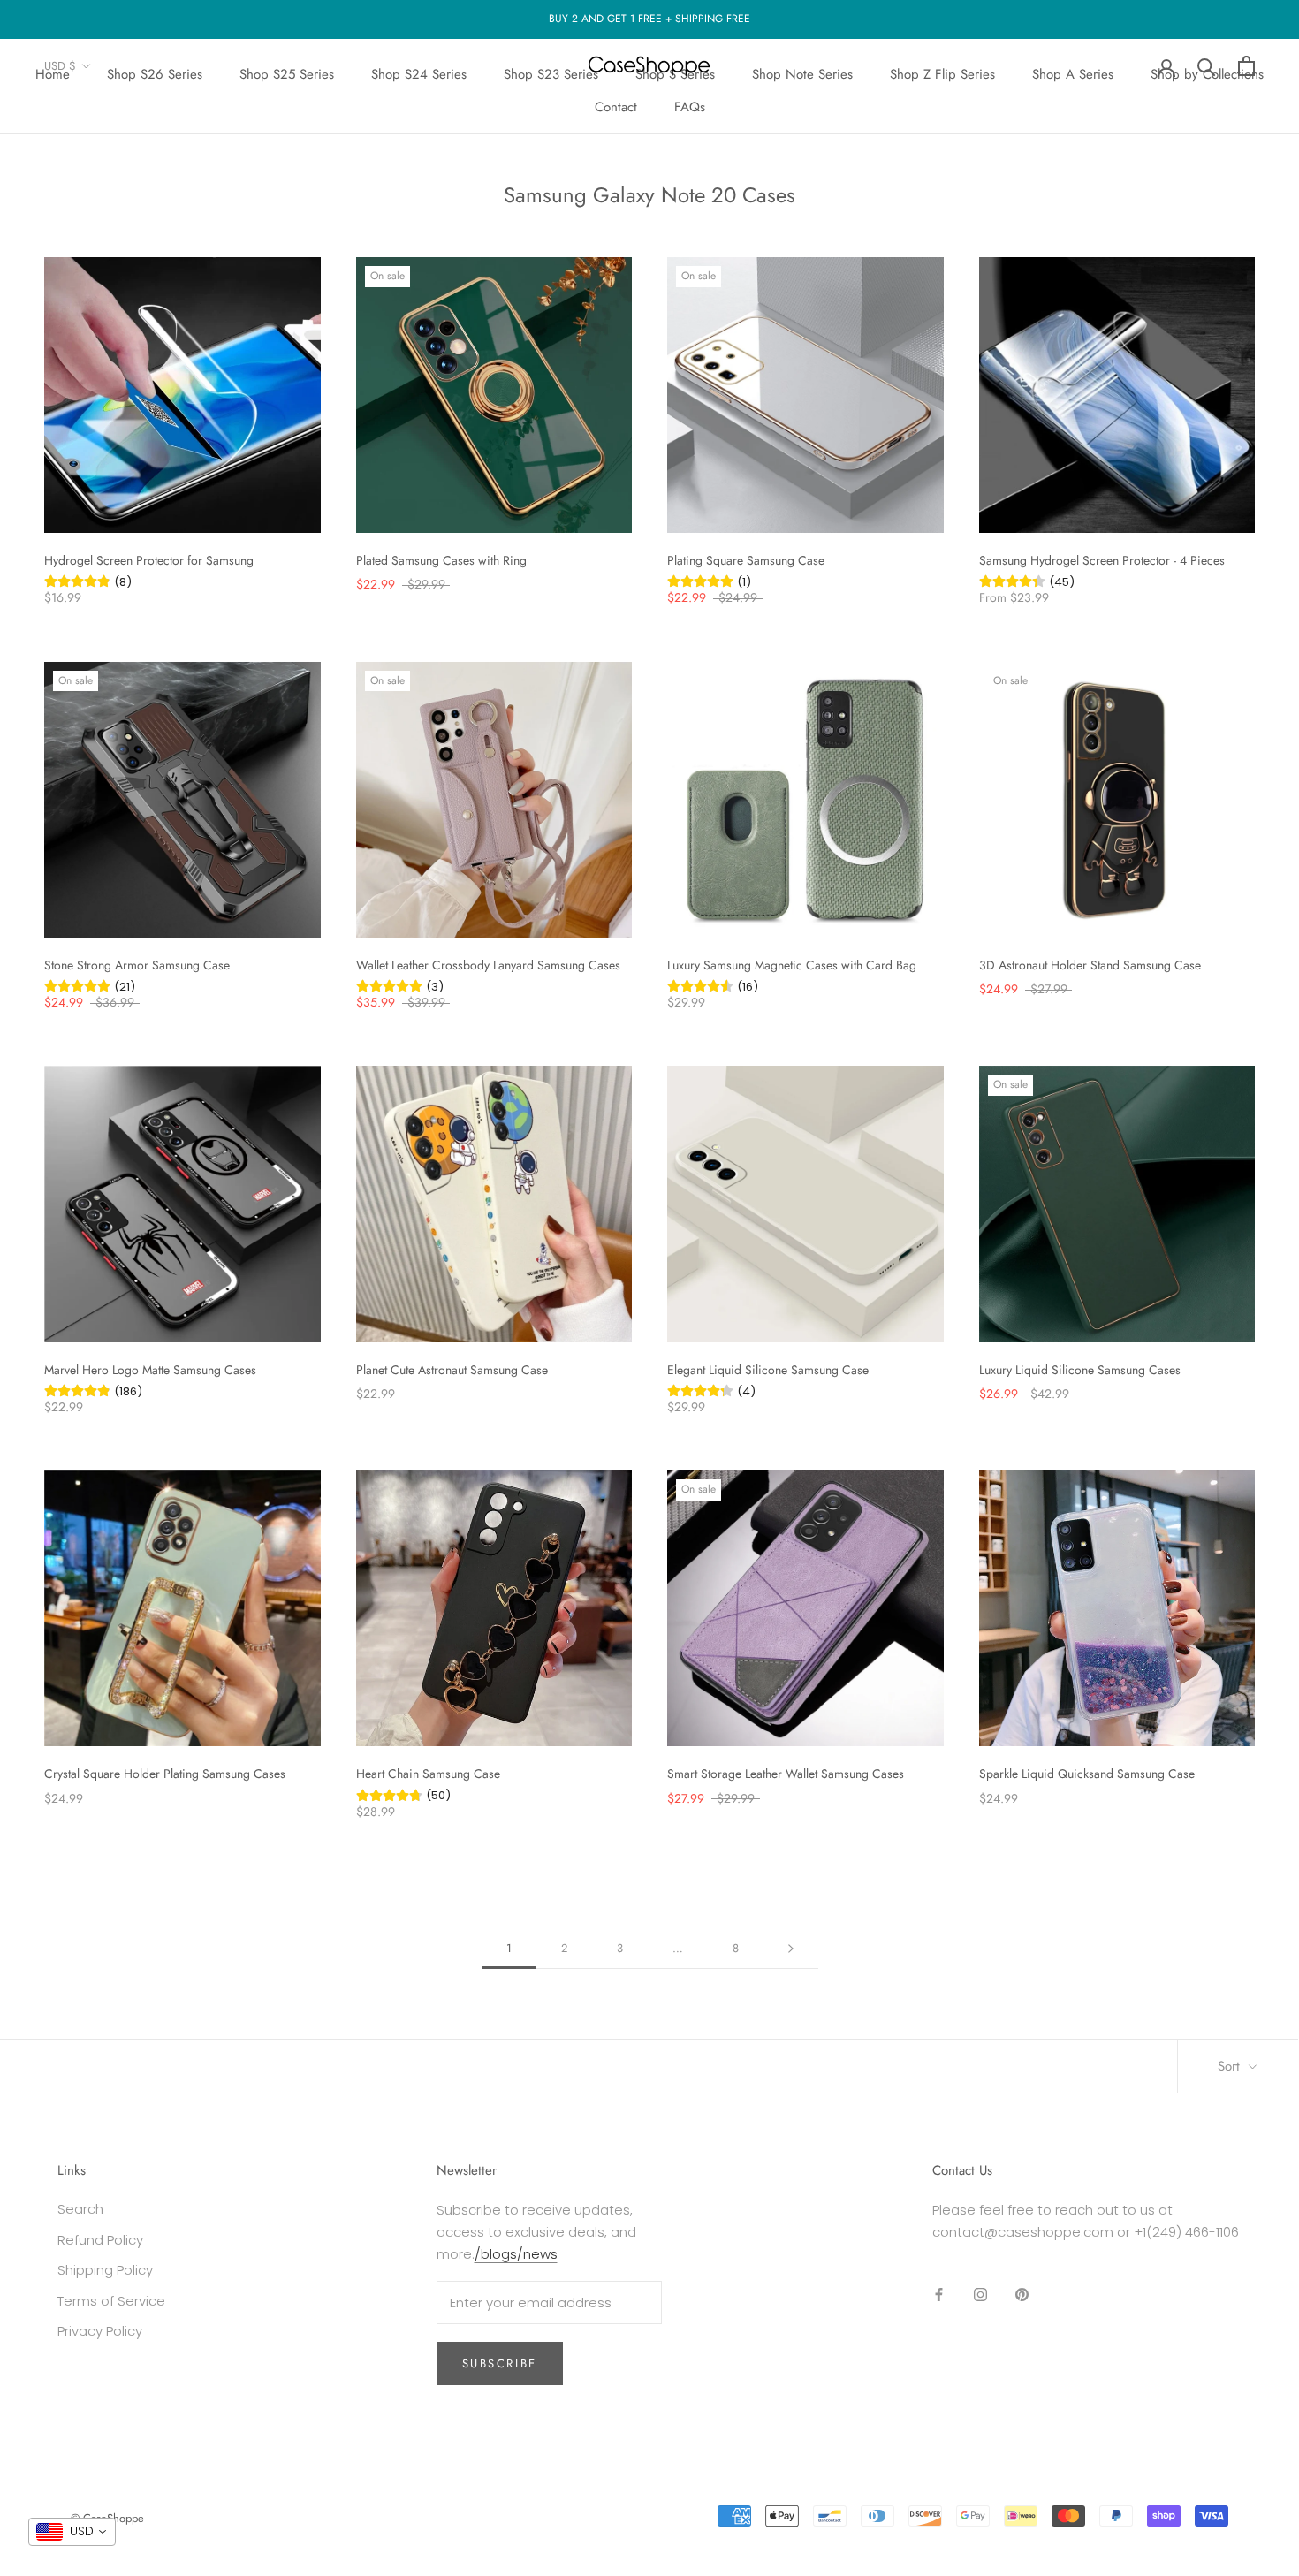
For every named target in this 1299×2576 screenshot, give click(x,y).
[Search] (1207, 66)
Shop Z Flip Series (942, 74)
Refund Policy (100, 2240)
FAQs (690, 107)
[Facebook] (939, 2294)
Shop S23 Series (551, 74)
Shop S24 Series (419, 74)
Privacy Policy (100, 2331)
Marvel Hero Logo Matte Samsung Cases (150, 1370)
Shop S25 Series (287, 74)
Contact (616, 107)
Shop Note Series (802, 74)
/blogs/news (516, 2254)
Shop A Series (1073, 74)
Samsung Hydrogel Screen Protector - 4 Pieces (1102, 560)
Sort (1231, 2066)
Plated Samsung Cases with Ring (441, 560)
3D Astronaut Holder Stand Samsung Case (1090, 965)
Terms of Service (111, 2301)
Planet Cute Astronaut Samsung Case (452, 1370)
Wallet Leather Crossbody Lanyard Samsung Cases (488, 965)
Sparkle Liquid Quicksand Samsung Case (1087, 1774)
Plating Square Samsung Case (746, 560)
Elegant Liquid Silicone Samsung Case (768, 1370)
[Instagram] (980, 2294)
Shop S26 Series (155, 74)
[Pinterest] (1022, 2294)
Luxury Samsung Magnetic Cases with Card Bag (792, 965)
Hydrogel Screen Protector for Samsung (149, 560)
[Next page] (791, 1949)
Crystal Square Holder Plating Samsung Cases (165, 1774)
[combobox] (72, 2532)
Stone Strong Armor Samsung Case (137, 965)
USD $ (60, 66)
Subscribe (500, 2363)
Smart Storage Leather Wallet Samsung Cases (786, 1774)
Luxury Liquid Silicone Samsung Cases (1080, 1370)
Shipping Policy (105, 2270)
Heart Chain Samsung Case (428, 1774)
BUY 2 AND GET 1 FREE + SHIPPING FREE (649, 19)
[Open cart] (1246, 66)
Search (80, 2209)
